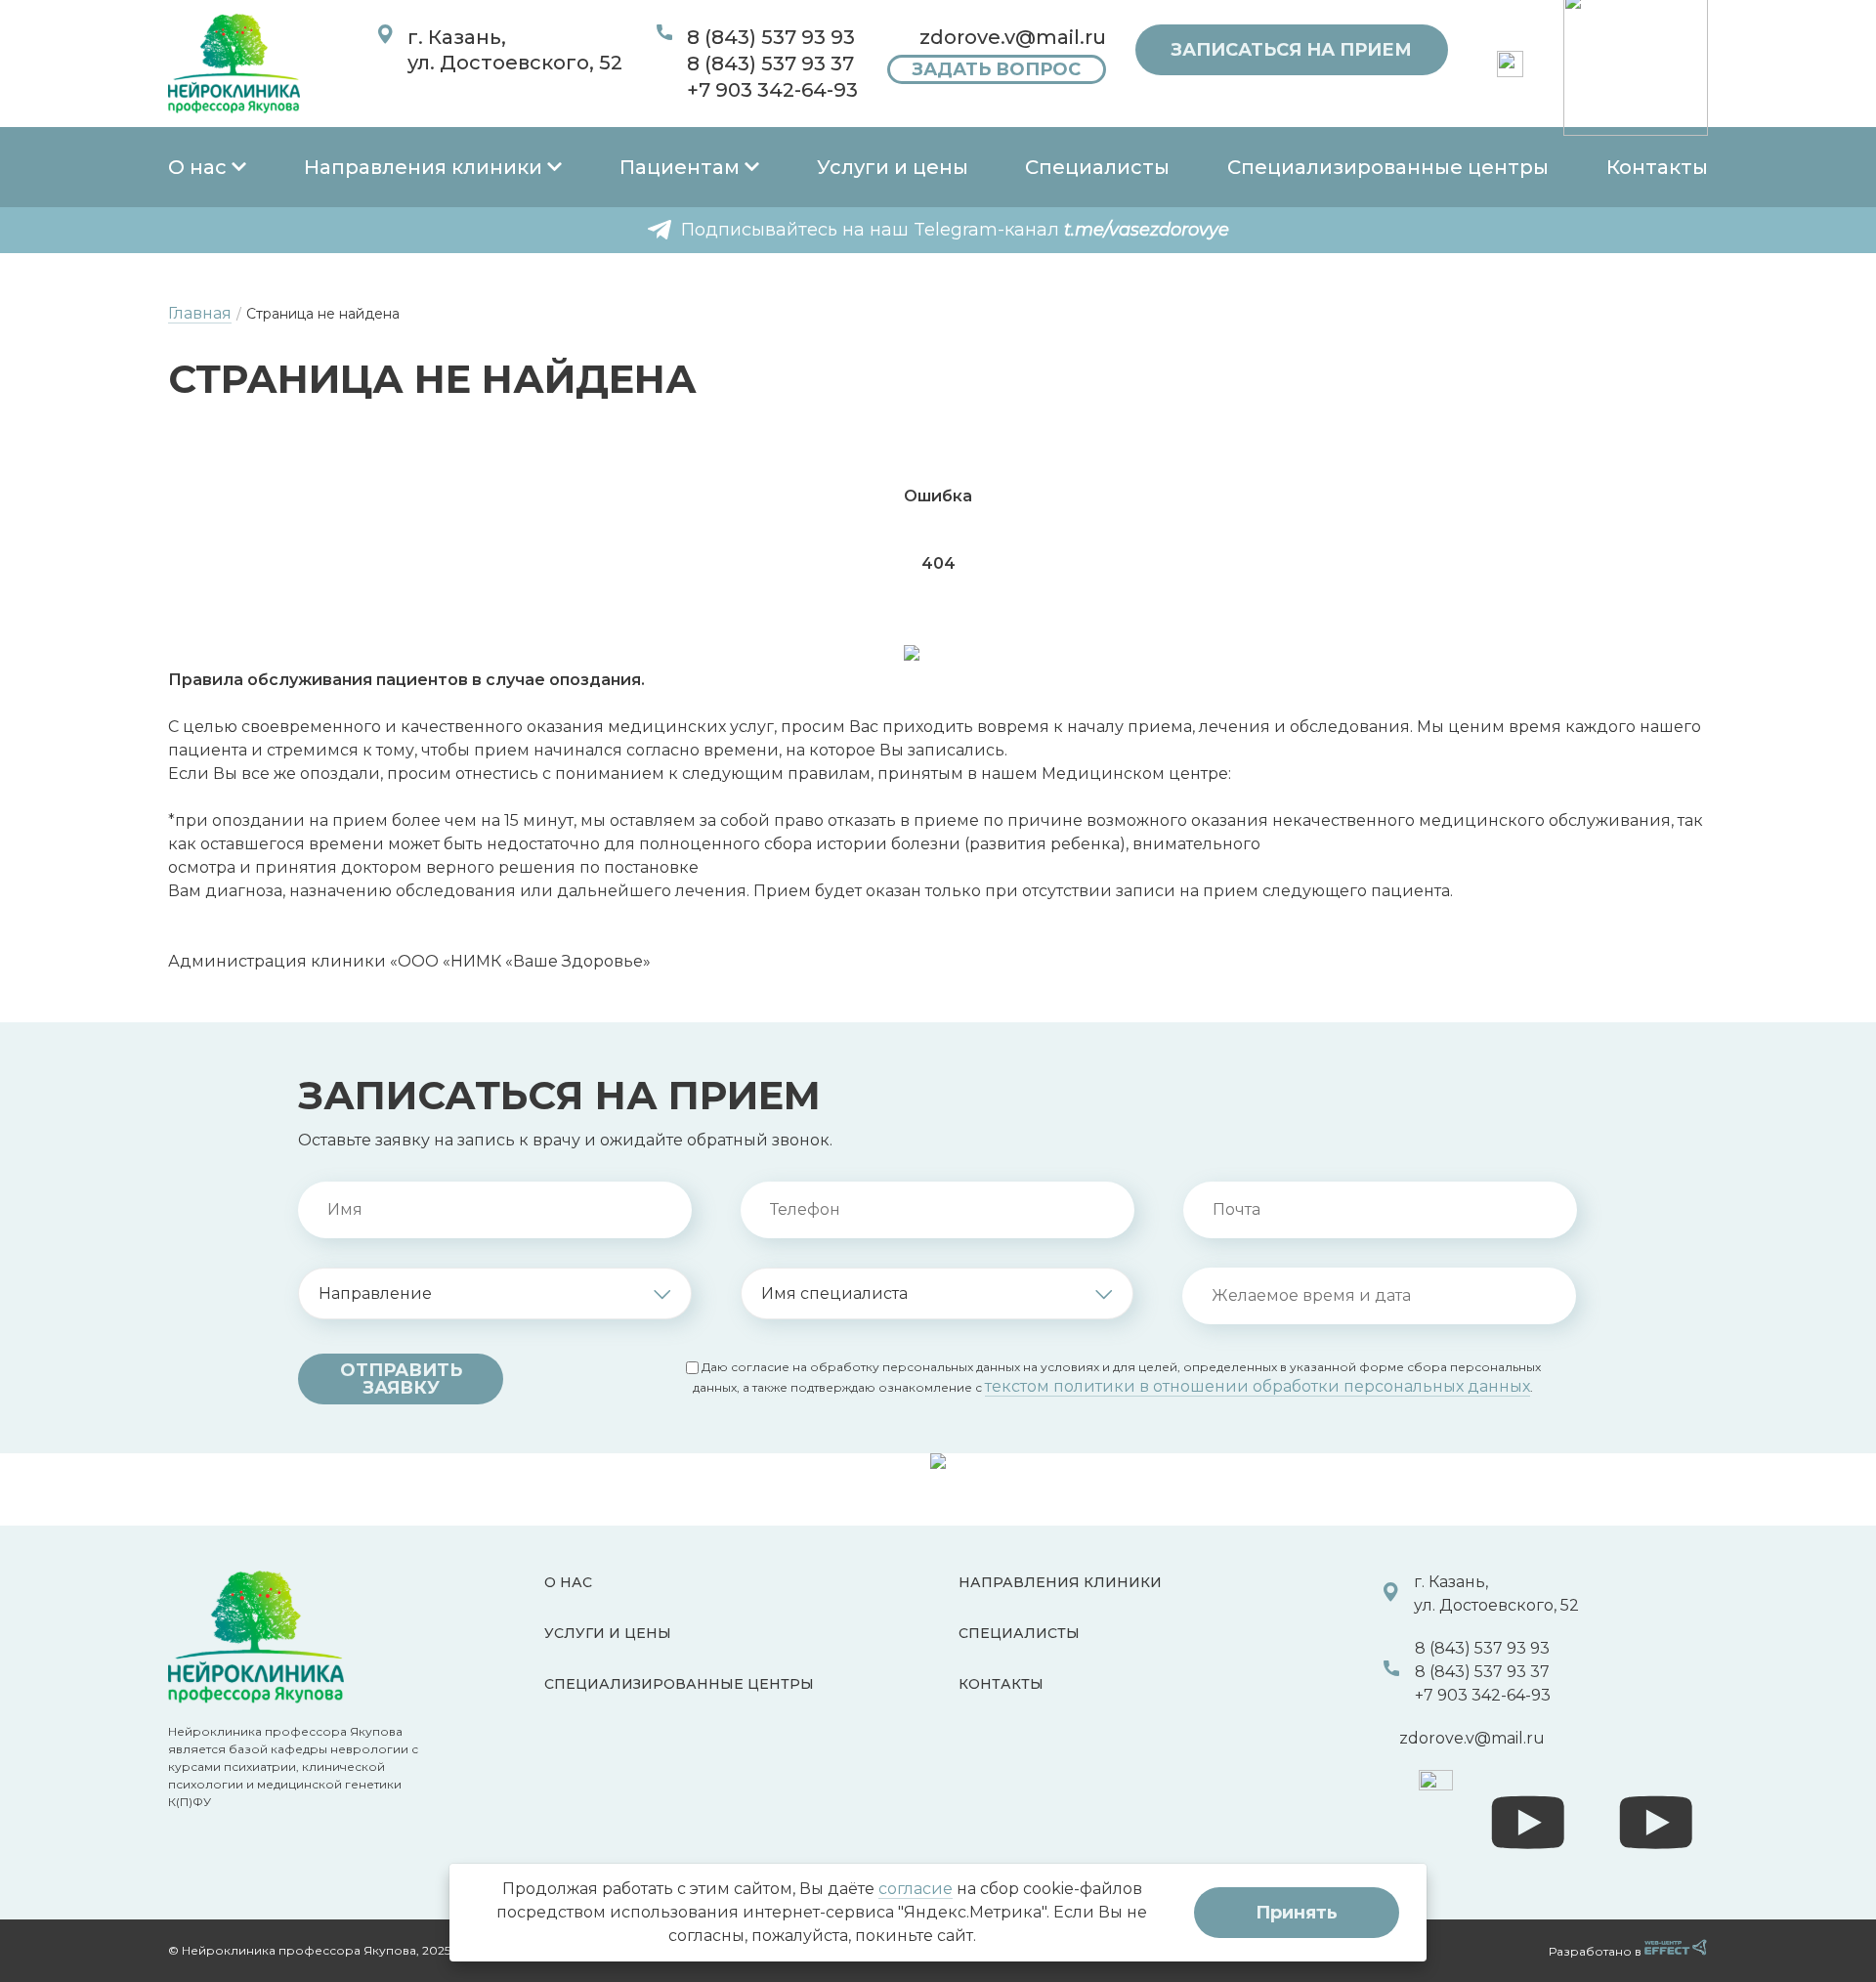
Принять (1297, 1913)
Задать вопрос (996, 69)
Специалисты (1097, 167)
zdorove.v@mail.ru (1013, 37)
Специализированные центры (1388, 167)
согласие (916, 1889)
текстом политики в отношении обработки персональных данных (1258, 1386)
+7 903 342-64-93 (772, 90)
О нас (197, 167)
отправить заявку (401, 1379)
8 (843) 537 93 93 (771, 37)
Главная (200, 313)
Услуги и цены (893, 167)
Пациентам (680, 167)
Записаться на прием (1291, 50)
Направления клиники (423, 167)
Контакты (1657, 167)
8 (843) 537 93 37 (770, 64)
